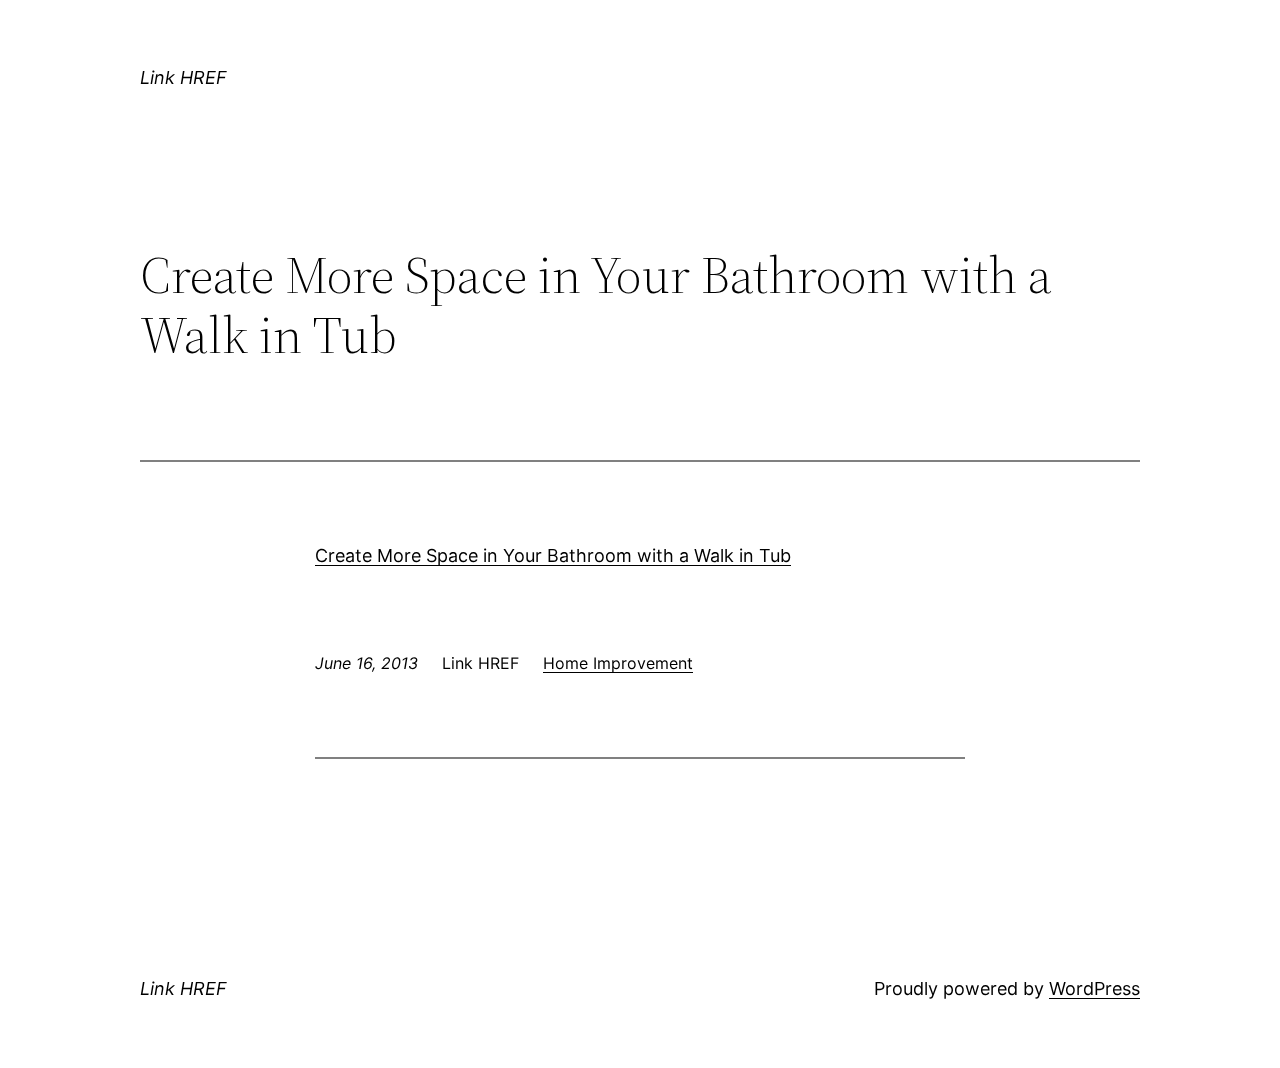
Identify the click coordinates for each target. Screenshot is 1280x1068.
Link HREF (183, 77)
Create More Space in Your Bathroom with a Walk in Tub (553, 555)
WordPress (1094, 988)
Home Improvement (618, 663)
